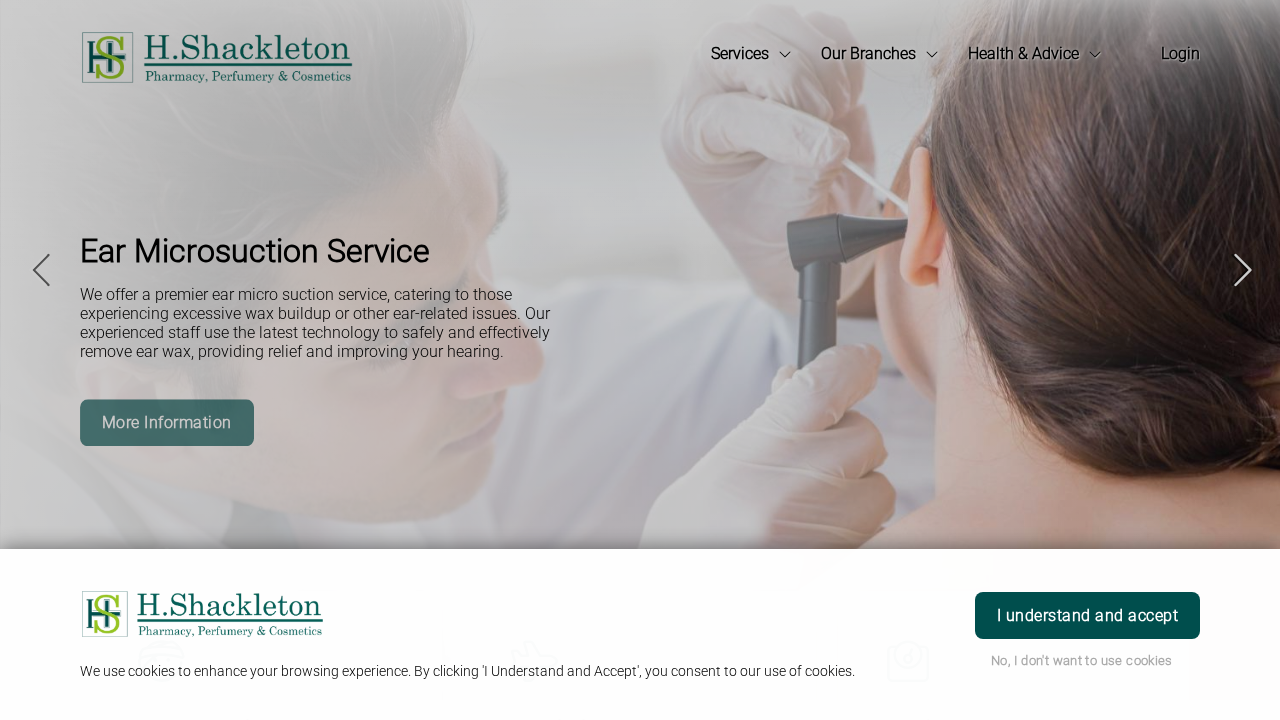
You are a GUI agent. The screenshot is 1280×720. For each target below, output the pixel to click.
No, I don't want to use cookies (1082, 660)
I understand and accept (1087, 615)
